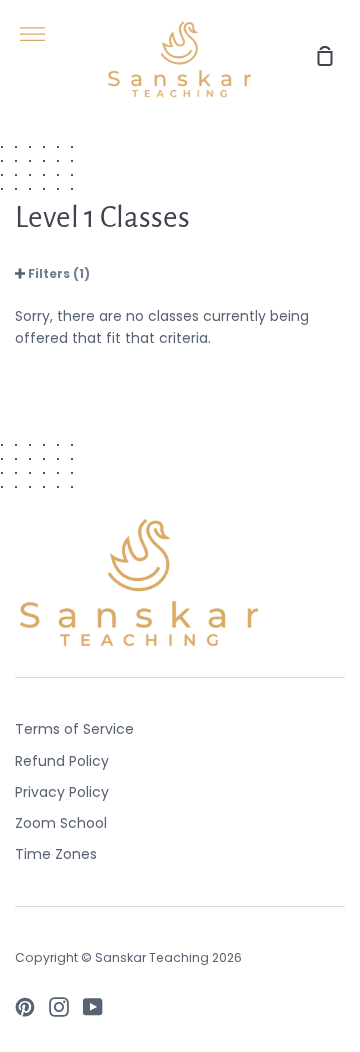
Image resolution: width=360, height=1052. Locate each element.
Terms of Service (74, 729)
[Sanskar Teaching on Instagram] (59, 1007)
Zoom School (61, 823)
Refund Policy (62, 761)
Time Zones (56, 854)
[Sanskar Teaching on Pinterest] (25, 1007)
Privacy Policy (62, 792)
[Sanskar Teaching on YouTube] (93, 1007)
